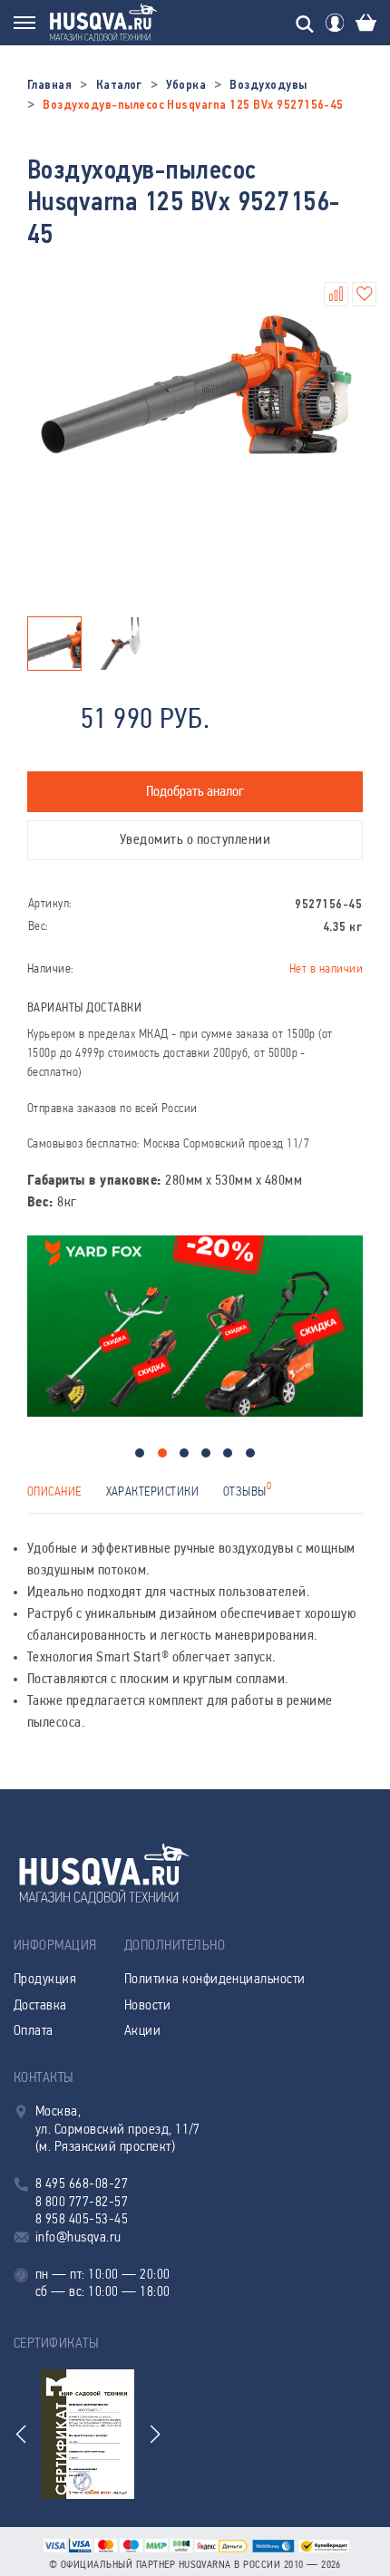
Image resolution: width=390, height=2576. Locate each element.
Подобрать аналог (195, 792)
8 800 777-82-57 (82, 2203)
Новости (147, 2006)
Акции (142, 2031)
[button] (140, 1453)
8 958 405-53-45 (82, 2220)
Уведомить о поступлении (195, 840)
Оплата (34, 2031)
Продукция (45, 1980)
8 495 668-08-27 (82, 2184)
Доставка (40, 2006)
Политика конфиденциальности (215, 1980)
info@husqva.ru (78, 2238)
